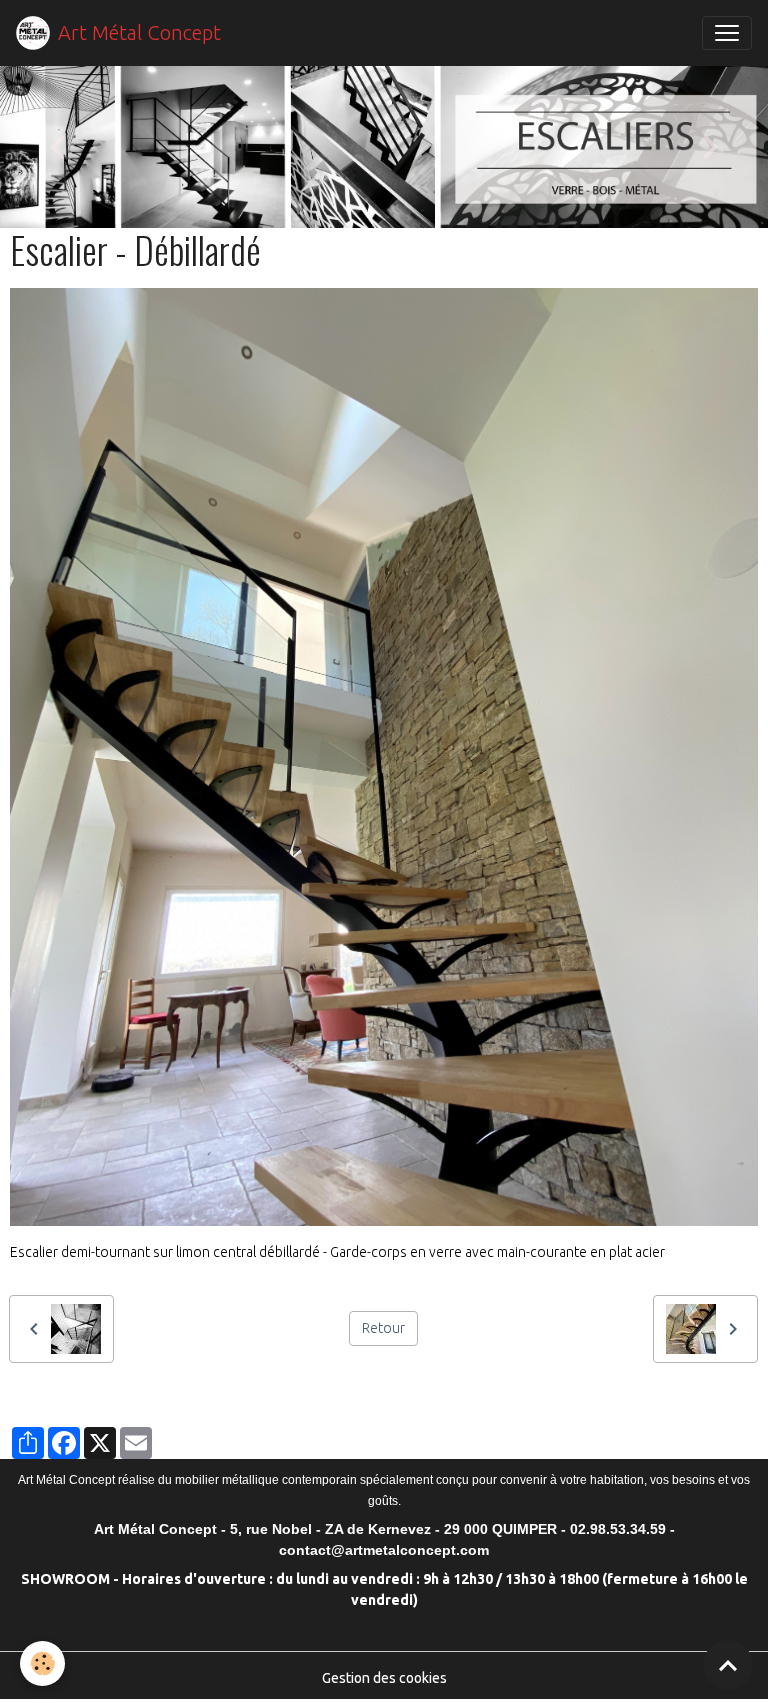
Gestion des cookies (384, 1678)
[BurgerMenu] (727, 33)
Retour (383, 1328)
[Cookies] (42, 1663)
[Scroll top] (728, 1665)
